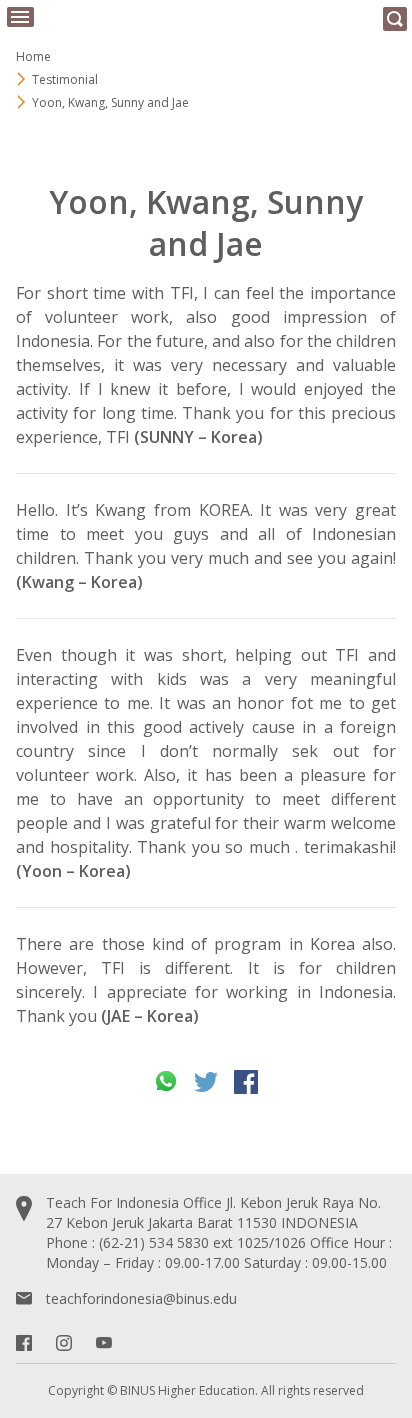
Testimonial (65, 79)
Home (33, 56)
